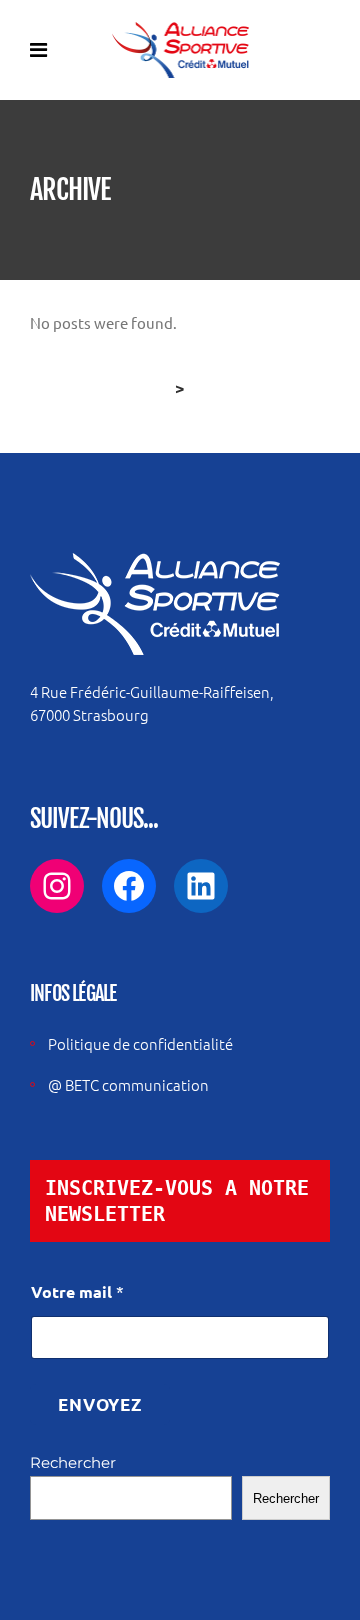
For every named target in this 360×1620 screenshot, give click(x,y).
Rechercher (73, 1462)
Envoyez (100, 1404)
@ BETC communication (128, 1084)
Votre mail (77, 1291)
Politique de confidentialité (140, 1043)
